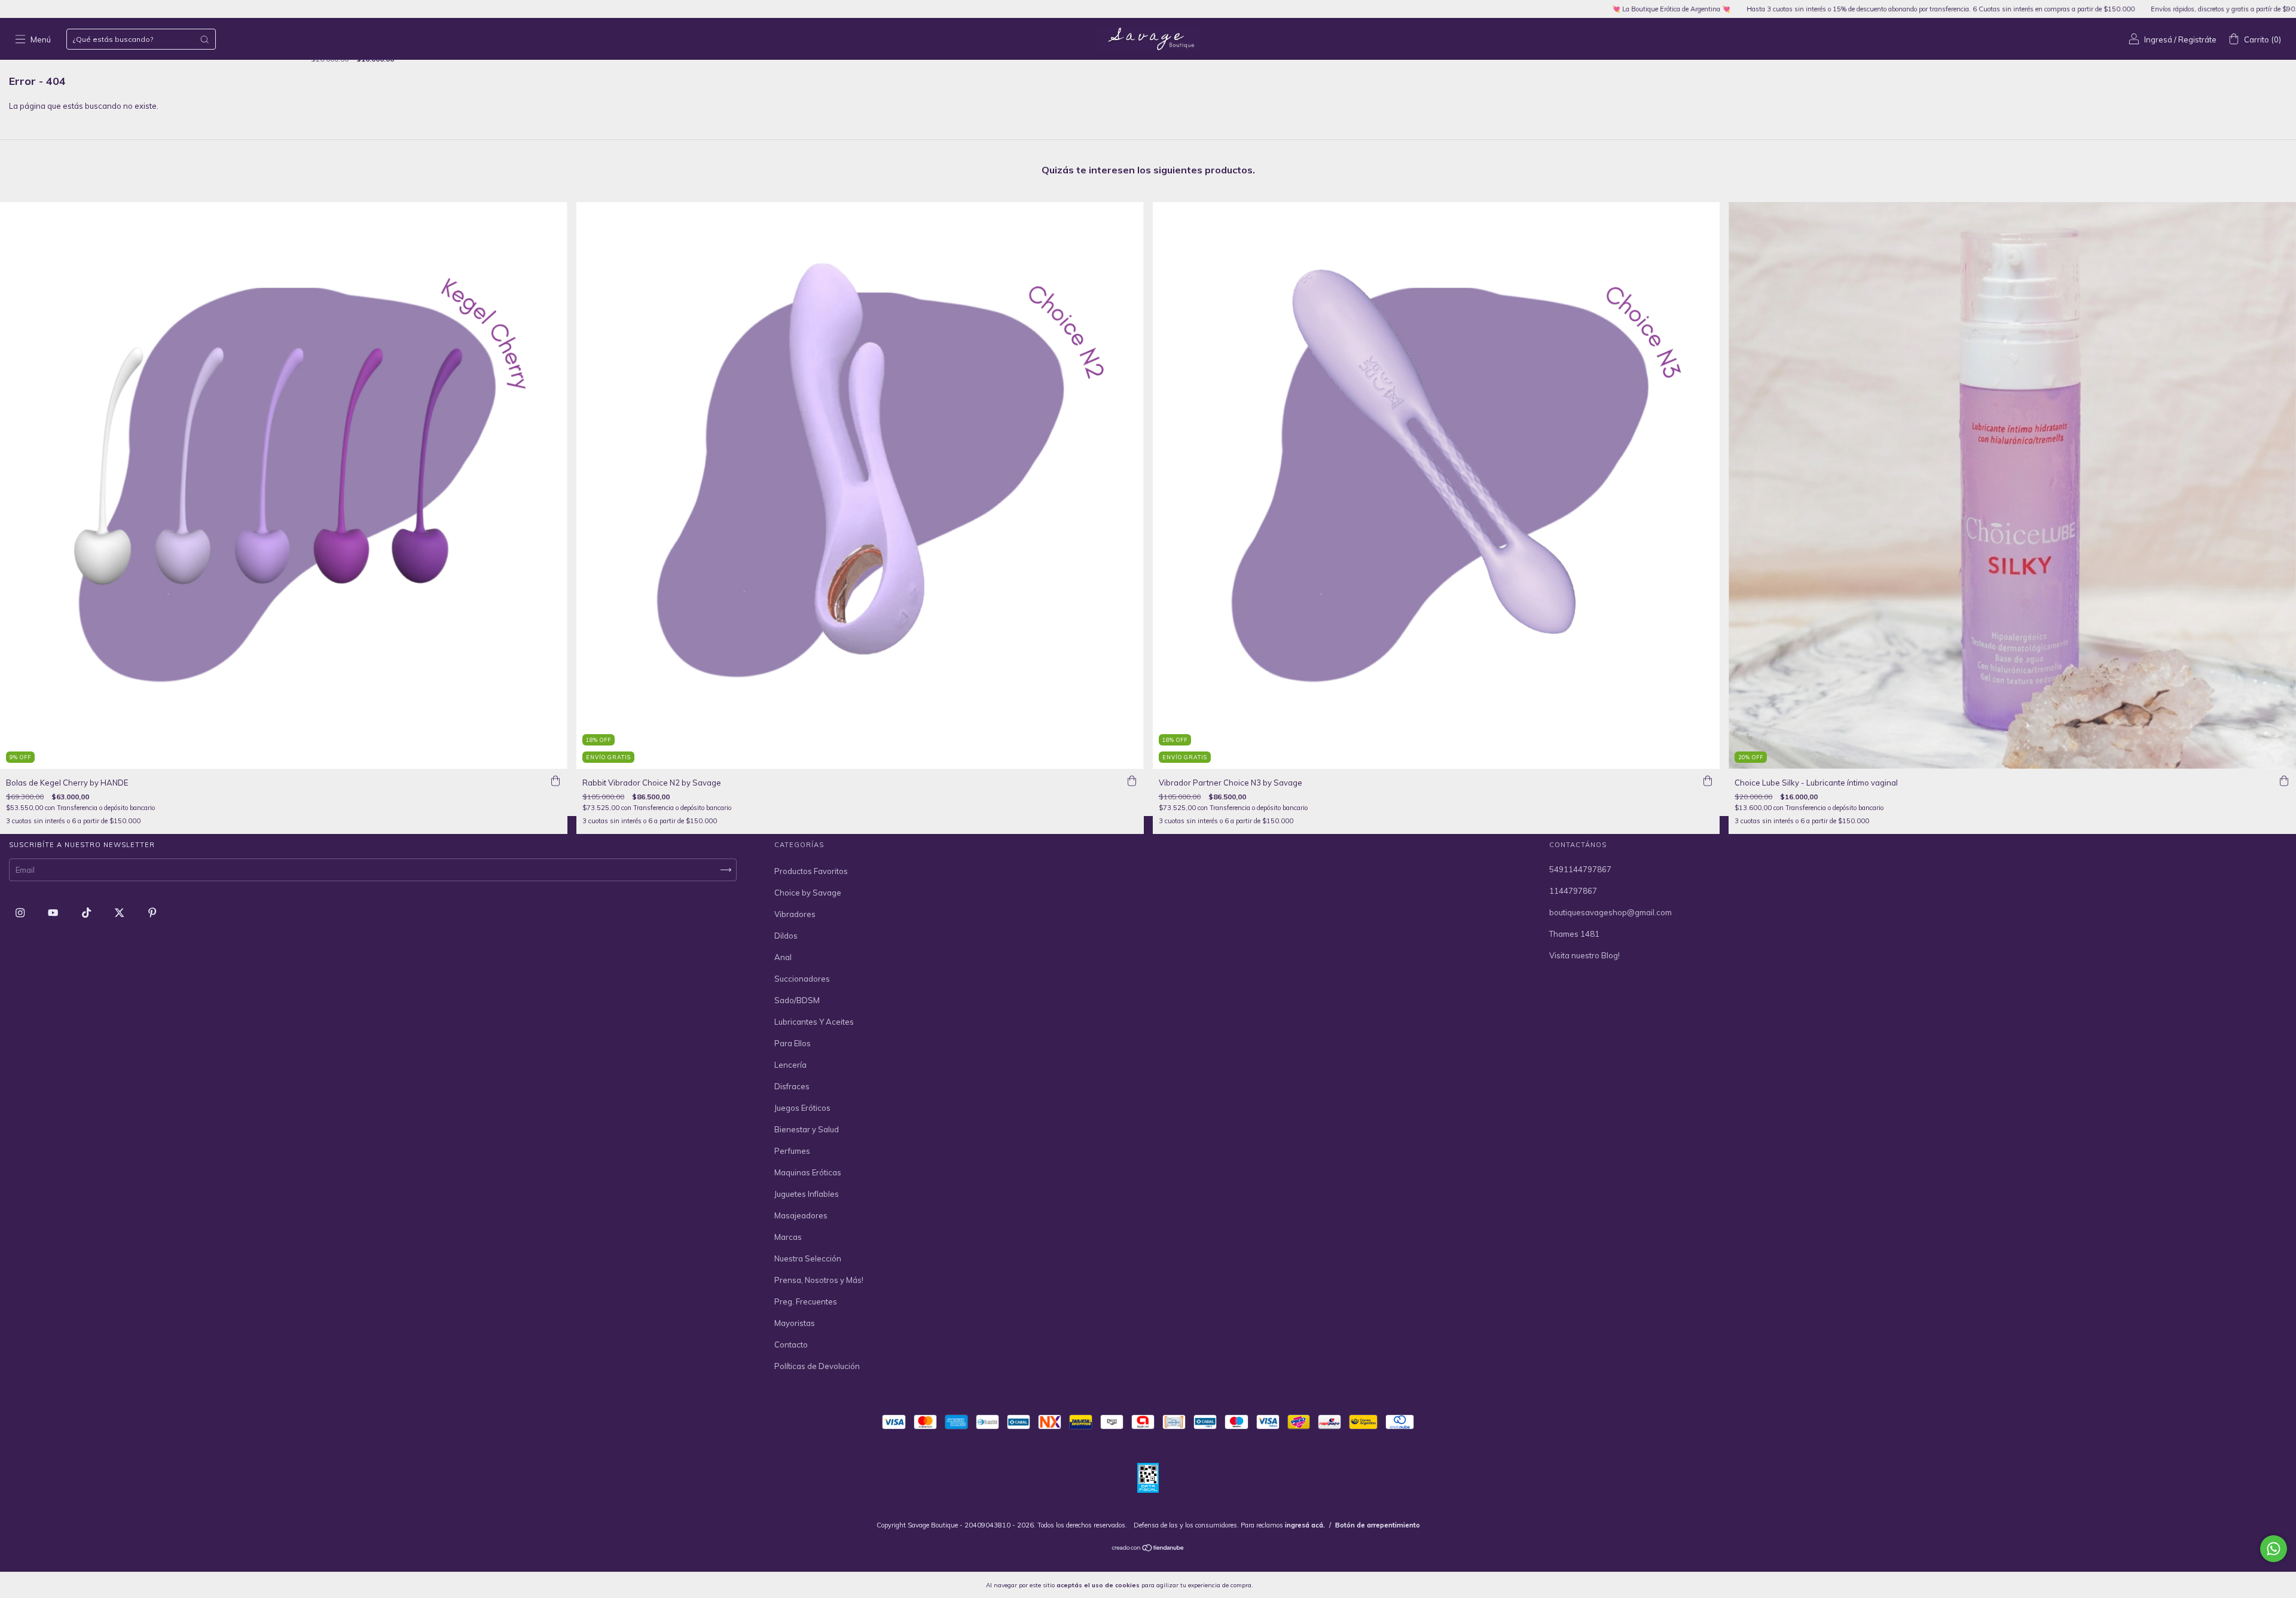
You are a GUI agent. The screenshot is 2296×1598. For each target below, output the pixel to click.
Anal (783, 957)
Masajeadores (801, 1215)
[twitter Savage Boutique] (120, 913)
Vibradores (795, 914)
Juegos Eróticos (802, 1108)
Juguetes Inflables (807, 1194)
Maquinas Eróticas (808, 1172)
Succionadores (802, 979)
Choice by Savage (808, 893)
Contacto (791, 1345)
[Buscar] (204, 39)
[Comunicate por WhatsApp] (2274, 1549)
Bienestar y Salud (807, 1129)
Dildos (786, 936)
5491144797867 (1580, 869)
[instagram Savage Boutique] (21, 913)
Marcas (788, 1237)
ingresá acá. (1305, 1525)
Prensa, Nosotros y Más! (819, 1280)
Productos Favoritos (811, 871)
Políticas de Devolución (817, 1366)
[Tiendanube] (1148, 1549)
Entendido (1286, 1585)
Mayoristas (795, 1323)
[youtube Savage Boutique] (54, 913)
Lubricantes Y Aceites (814, 1022)
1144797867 (1573, 891)
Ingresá (2158, 39)
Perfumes (792, 1151)
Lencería (790, 1065)
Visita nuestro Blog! (1584, 955)
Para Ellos (793, 1043)
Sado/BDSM (797, 1000)
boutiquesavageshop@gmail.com (1610, 912)
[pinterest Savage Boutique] (152, 913)
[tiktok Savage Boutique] (87, 913)
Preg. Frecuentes (806, 1301)
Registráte (2197, 39)
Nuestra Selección (808, 1258)
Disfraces (792, 1086)
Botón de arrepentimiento (1378, 1525)
